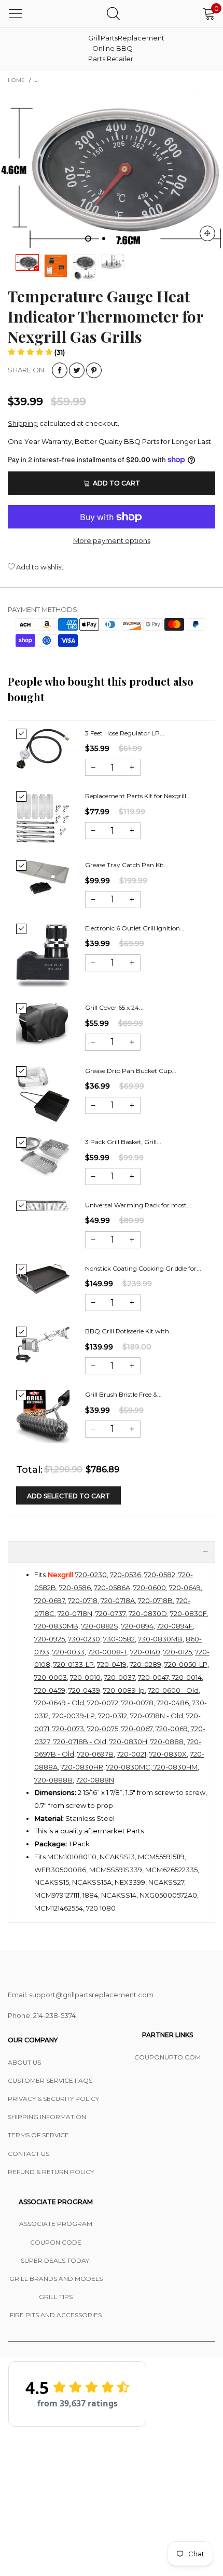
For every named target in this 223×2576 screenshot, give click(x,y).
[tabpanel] (112, 170)
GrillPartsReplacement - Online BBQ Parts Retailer (114, 48)
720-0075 (103, 1729)
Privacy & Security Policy (53, 2099)
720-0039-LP (73, 1716)
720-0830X (168, 1754)
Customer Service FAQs (50, 2080)
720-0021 (131, 1754)
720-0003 (51, 1677)
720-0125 (178, 1652)
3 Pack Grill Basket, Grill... (123, 1142)
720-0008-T (107, 1652)
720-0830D (148, 1613)
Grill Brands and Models (56, 2279)
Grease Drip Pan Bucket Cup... (131, 1071)
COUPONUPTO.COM (168, 2057)
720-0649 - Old (59, 1703)
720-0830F (189, 1613)
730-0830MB (160, 1639)
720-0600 (150, 1588)
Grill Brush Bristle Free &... (123, 1394)
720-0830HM (175, 1767)
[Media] (207, 233)
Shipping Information (47, 2117)
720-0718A (118, 1600)
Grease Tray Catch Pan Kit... (127, 865)
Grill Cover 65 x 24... (114, 1007)
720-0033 (68, 1652)
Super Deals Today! (56, 2260)
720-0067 (137, 1729)
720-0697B (95, 1754)
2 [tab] (104, 239)
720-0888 (167, 1742)
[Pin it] (94, 370)
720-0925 (50, 1639)
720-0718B (155, 1600)
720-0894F (175, 1626)
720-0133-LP (74, 1664)
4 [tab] (135, 239)
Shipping (23, 423)
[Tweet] (77, 370)
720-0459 (50, 1690)
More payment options (112, 540)
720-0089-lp (124, 1690)
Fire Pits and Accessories (56, 2315)
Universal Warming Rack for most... (138, 1205)
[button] (36, 352)
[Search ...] (113, 13)
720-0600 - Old (173, 1690)
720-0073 (68, 1729)
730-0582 (119, 1639)
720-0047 (153, 1677)
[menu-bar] (16, 13)
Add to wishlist (39, 567)
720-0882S (100, 1626)
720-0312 (113, 1716)
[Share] (60, 370)
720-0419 (112, 1664)
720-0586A (112, 1588)
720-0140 (145, 1652)
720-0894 (137, 1626)
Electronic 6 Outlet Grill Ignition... (135, 928)
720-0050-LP (186, 1664)
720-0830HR (82, 1767)
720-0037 (119, 1677)
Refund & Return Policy (51, 2172)
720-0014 (186, 1677)
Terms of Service (38, 2135)
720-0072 (103, 1703)
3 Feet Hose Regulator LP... (125, 733)
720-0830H (128, 1742)
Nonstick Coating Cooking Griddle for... (143, 1268)
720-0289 (145, 1664)
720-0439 (84, 1690)
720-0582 (160, 1575)
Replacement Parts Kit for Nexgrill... (138, 796)
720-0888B (53, 1780)
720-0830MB (56, 1626)
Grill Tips (56, 2297)
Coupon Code (56, 2242)
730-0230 (84, 1639)
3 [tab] (119, 239)
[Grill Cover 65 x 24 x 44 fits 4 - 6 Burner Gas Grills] (43, 1024)
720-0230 (91, 1575)
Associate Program (56, 2224)
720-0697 (50, 1600)
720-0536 (126, 1575)
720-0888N (95, 1780)
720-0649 (185, 1588)
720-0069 (172, 1729)
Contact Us (29, 2154)
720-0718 (83, 1600)
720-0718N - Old (157, 1716)
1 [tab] (88, 239)
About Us (24, 2062)
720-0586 (75, 1588)
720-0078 (137, 1703)
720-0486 (173, 1703)
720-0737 (110, 1613)
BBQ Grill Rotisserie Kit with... (129, 1331)
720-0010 (85, 1677)
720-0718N (75, 1613)
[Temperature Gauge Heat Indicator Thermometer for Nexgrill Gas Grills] (56, 266)
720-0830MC (128, 1767)
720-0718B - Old (80, 1742)
